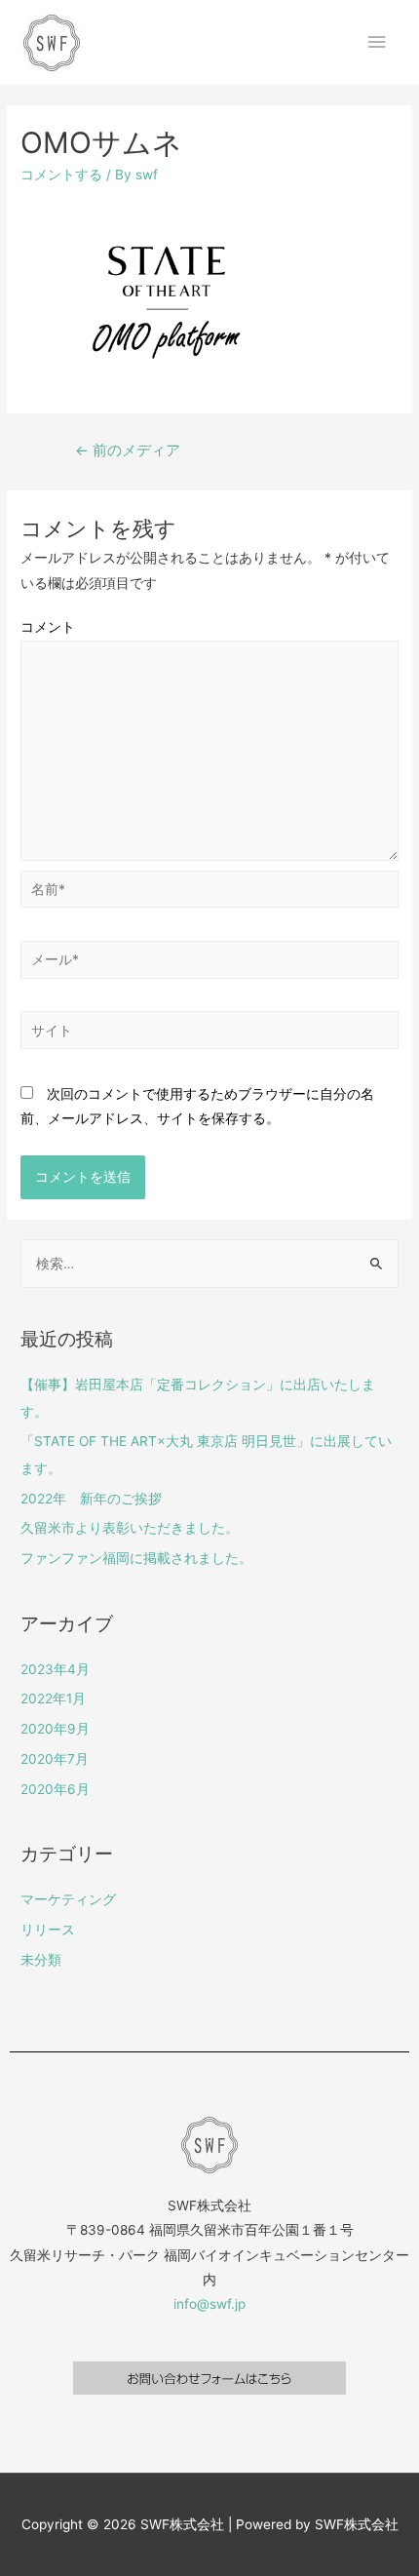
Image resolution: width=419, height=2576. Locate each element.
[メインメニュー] (377, 42)
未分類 (41, 1960)
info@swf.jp (209, 2304)
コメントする (61, 175)
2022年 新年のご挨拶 (91, 1499)
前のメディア (128, 450)
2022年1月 (53, 1698)
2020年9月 (55, 1729)
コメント (48, 627)
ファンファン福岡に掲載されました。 (136, 1558)
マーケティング (68, 1899)
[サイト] (209, 1034)
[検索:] (209, 1264)
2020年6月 (55, 1789)
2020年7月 (55, 1759)
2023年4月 (55, 1669)
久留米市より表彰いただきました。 (130, 1528)
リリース (48, 1930)
